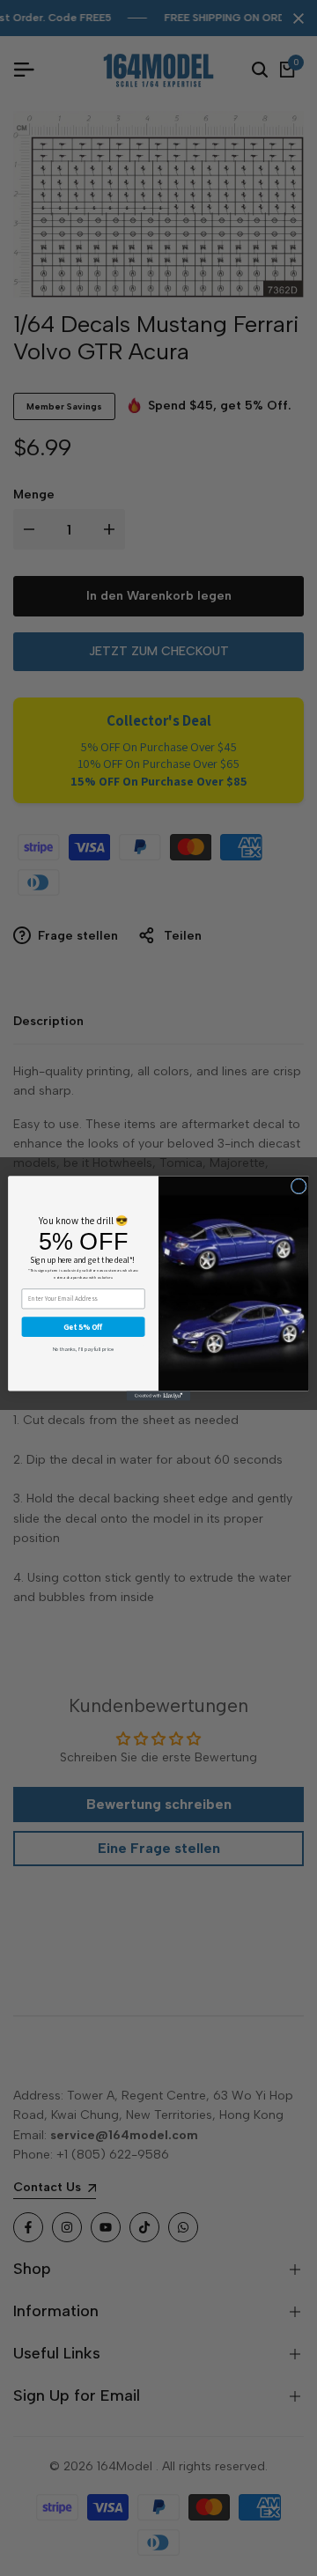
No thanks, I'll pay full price (84, 1348)
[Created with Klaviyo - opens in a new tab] (159, 1395)
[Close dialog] (299, 1186)
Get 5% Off (83, 1326)
